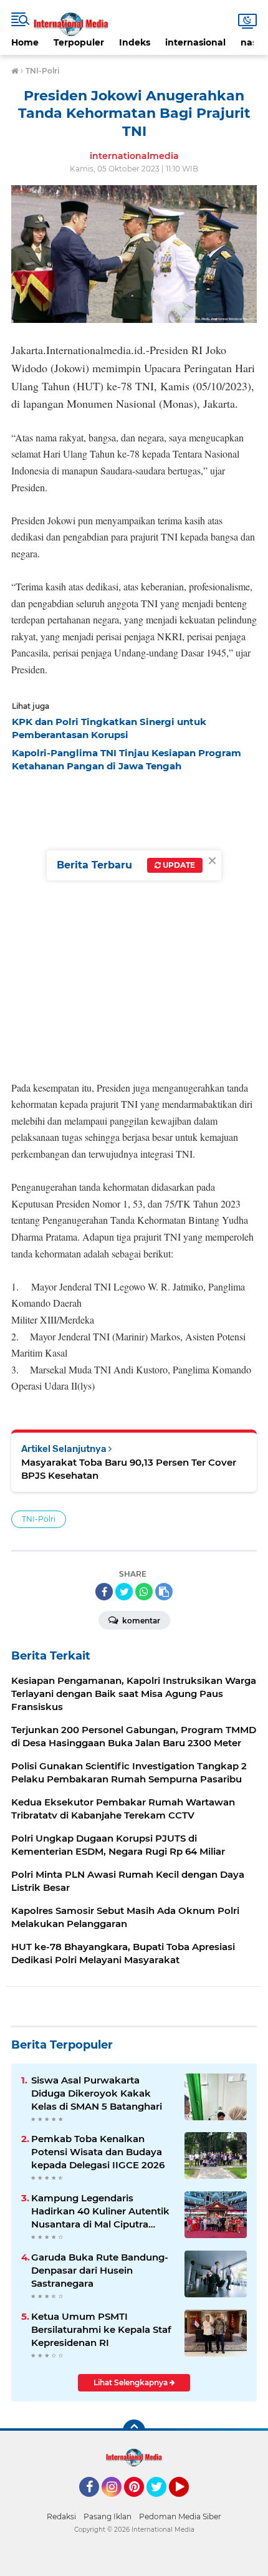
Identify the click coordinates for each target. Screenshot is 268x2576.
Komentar (140, 1621)
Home (25, 42)
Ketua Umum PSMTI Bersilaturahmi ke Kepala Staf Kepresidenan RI (101, 2329)
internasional (195, 42)
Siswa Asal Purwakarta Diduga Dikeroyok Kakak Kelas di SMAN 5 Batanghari (97, 2093)
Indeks (135, 42)
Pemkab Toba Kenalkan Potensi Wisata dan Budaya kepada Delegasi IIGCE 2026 (98, 2152)
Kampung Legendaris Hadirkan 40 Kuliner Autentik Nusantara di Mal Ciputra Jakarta (100, 2211)
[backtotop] (134, 2431)
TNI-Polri (39, 1519)
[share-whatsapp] (144, 1592)
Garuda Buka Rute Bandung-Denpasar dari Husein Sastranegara (100, 2270)
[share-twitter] (124, 1592)
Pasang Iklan (108, 2516)
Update (178, 865)
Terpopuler (79, 42)
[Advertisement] (134, 923)
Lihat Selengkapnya (132, 2382)
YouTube (187, 2502)
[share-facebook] (104, 1592)
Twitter (162, 2502)
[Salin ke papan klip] (164, 1592)
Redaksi (61, 2516)
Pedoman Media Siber (180, 2516)
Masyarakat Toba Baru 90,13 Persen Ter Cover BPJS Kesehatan (129, 1469)
